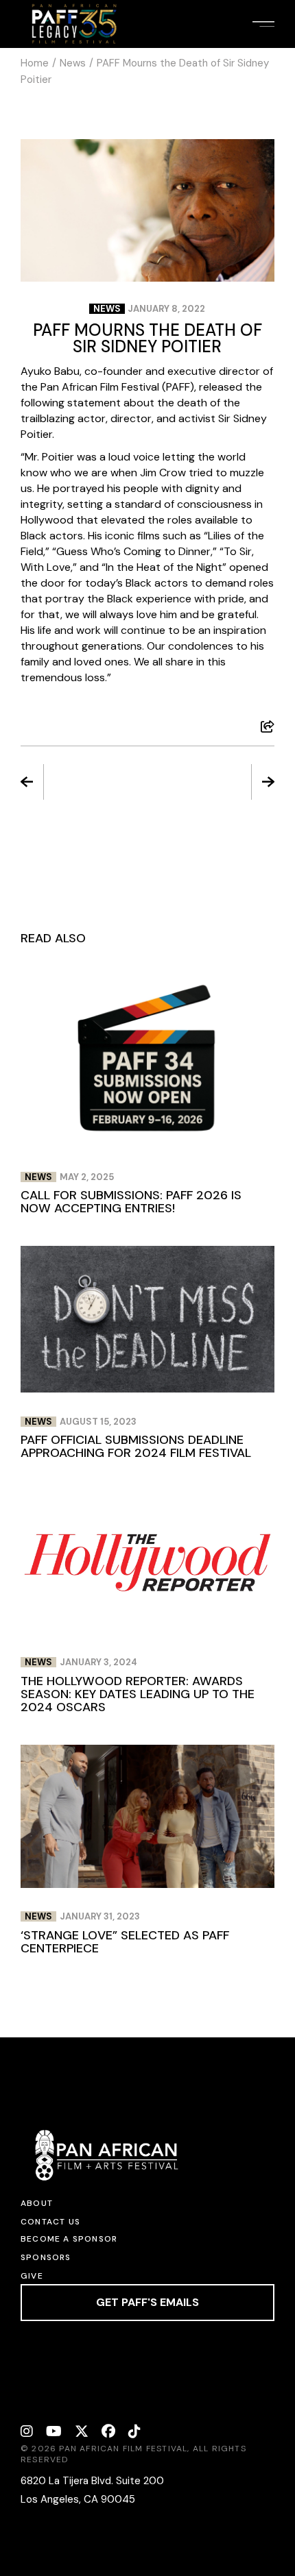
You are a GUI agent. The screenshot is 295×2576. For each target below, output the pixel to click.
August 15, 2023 (98, 1422)
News (73, 63)
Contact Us (50, 2222)
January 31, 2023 (100, 1916)
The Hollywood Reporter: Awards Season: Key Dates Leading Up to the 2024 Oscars (138, 1694)
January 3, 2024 (98, 1662)
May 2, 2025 (87, 1177)
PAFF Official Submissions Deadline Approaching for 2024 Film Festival (136, 1446)
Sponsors (46, 2257)
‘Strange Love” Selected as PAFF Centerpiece (125, 1942)
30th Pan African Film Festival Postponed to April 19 (82, 783)
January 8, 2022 (166, 309)
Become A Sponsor (69, 2239)
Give (32, 2276)
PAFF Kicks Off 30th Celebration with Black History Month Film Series (213, 783)
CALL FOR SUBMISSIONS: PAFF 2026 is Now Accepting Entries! (131, 1202)
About (37, 2203)
